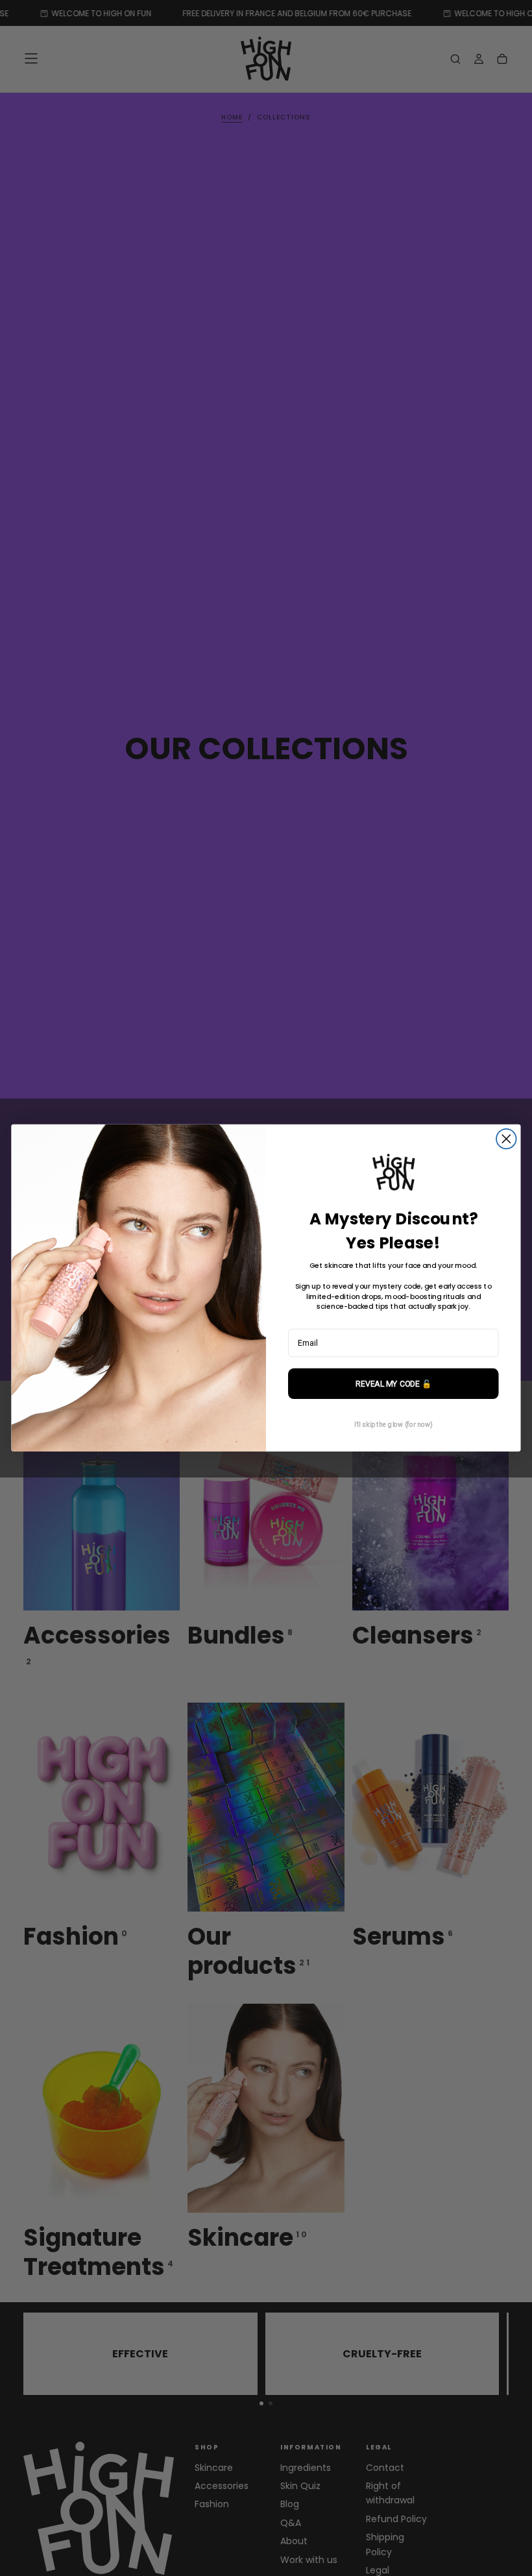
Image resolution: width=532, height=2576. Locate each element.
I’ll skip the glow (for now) (393, 1425)
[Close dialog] (506, 1139)
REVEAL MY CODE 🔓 (393, 1384)
